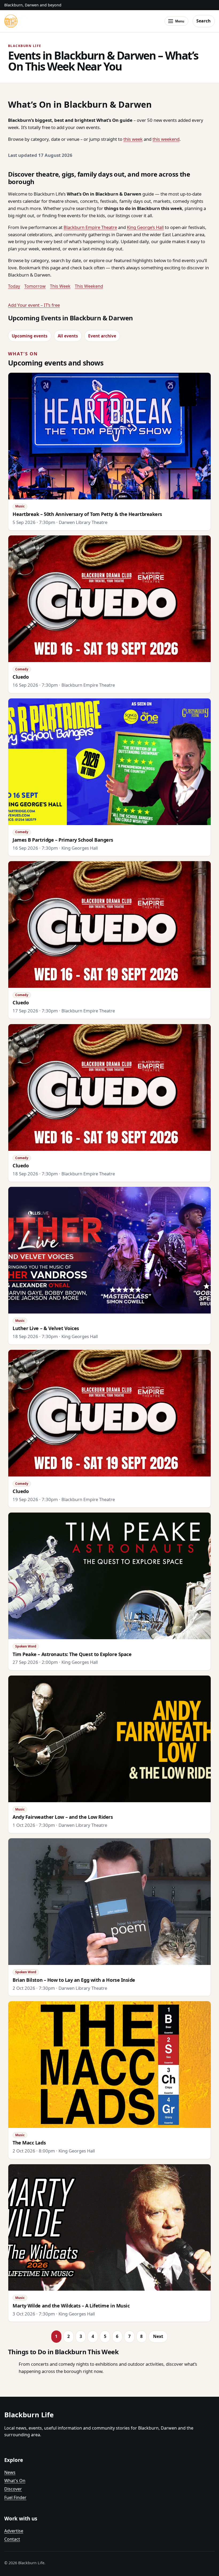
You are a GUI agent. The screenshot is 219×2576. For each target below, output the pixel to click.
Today (14, 286)
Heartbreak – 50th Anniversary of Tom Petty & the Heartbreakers (87, 514)
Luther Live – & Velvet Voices (46, 1328)
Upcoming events (30, 336)
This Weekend (89, 286)
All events (68, 336)
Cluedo (21, 677)
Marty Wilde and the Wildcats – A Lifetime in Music (71, 2306)
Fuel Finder (15, 2497)
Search (204, 21)
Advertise (14, 2531)
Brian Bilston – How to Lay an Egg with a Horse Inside (74, 1980)
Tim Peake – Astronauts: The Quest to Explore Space (72, 1654)
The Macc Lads (29, 2143)
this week (133, 139)
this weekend (166, 139)
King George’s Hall (145, 227)
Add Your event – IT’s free (34, 305)
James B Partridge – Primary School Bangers (63, 840)
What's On (15, 2481)
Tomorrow (35, 286)
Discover (13, 2489)
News (10, 2472)
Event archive (102, 336)
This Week (60, 286)
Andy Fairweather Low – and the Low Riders (63, 1817)
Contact (12, 2539)
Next (158, 2336)
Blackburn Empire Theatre (90, 227)
